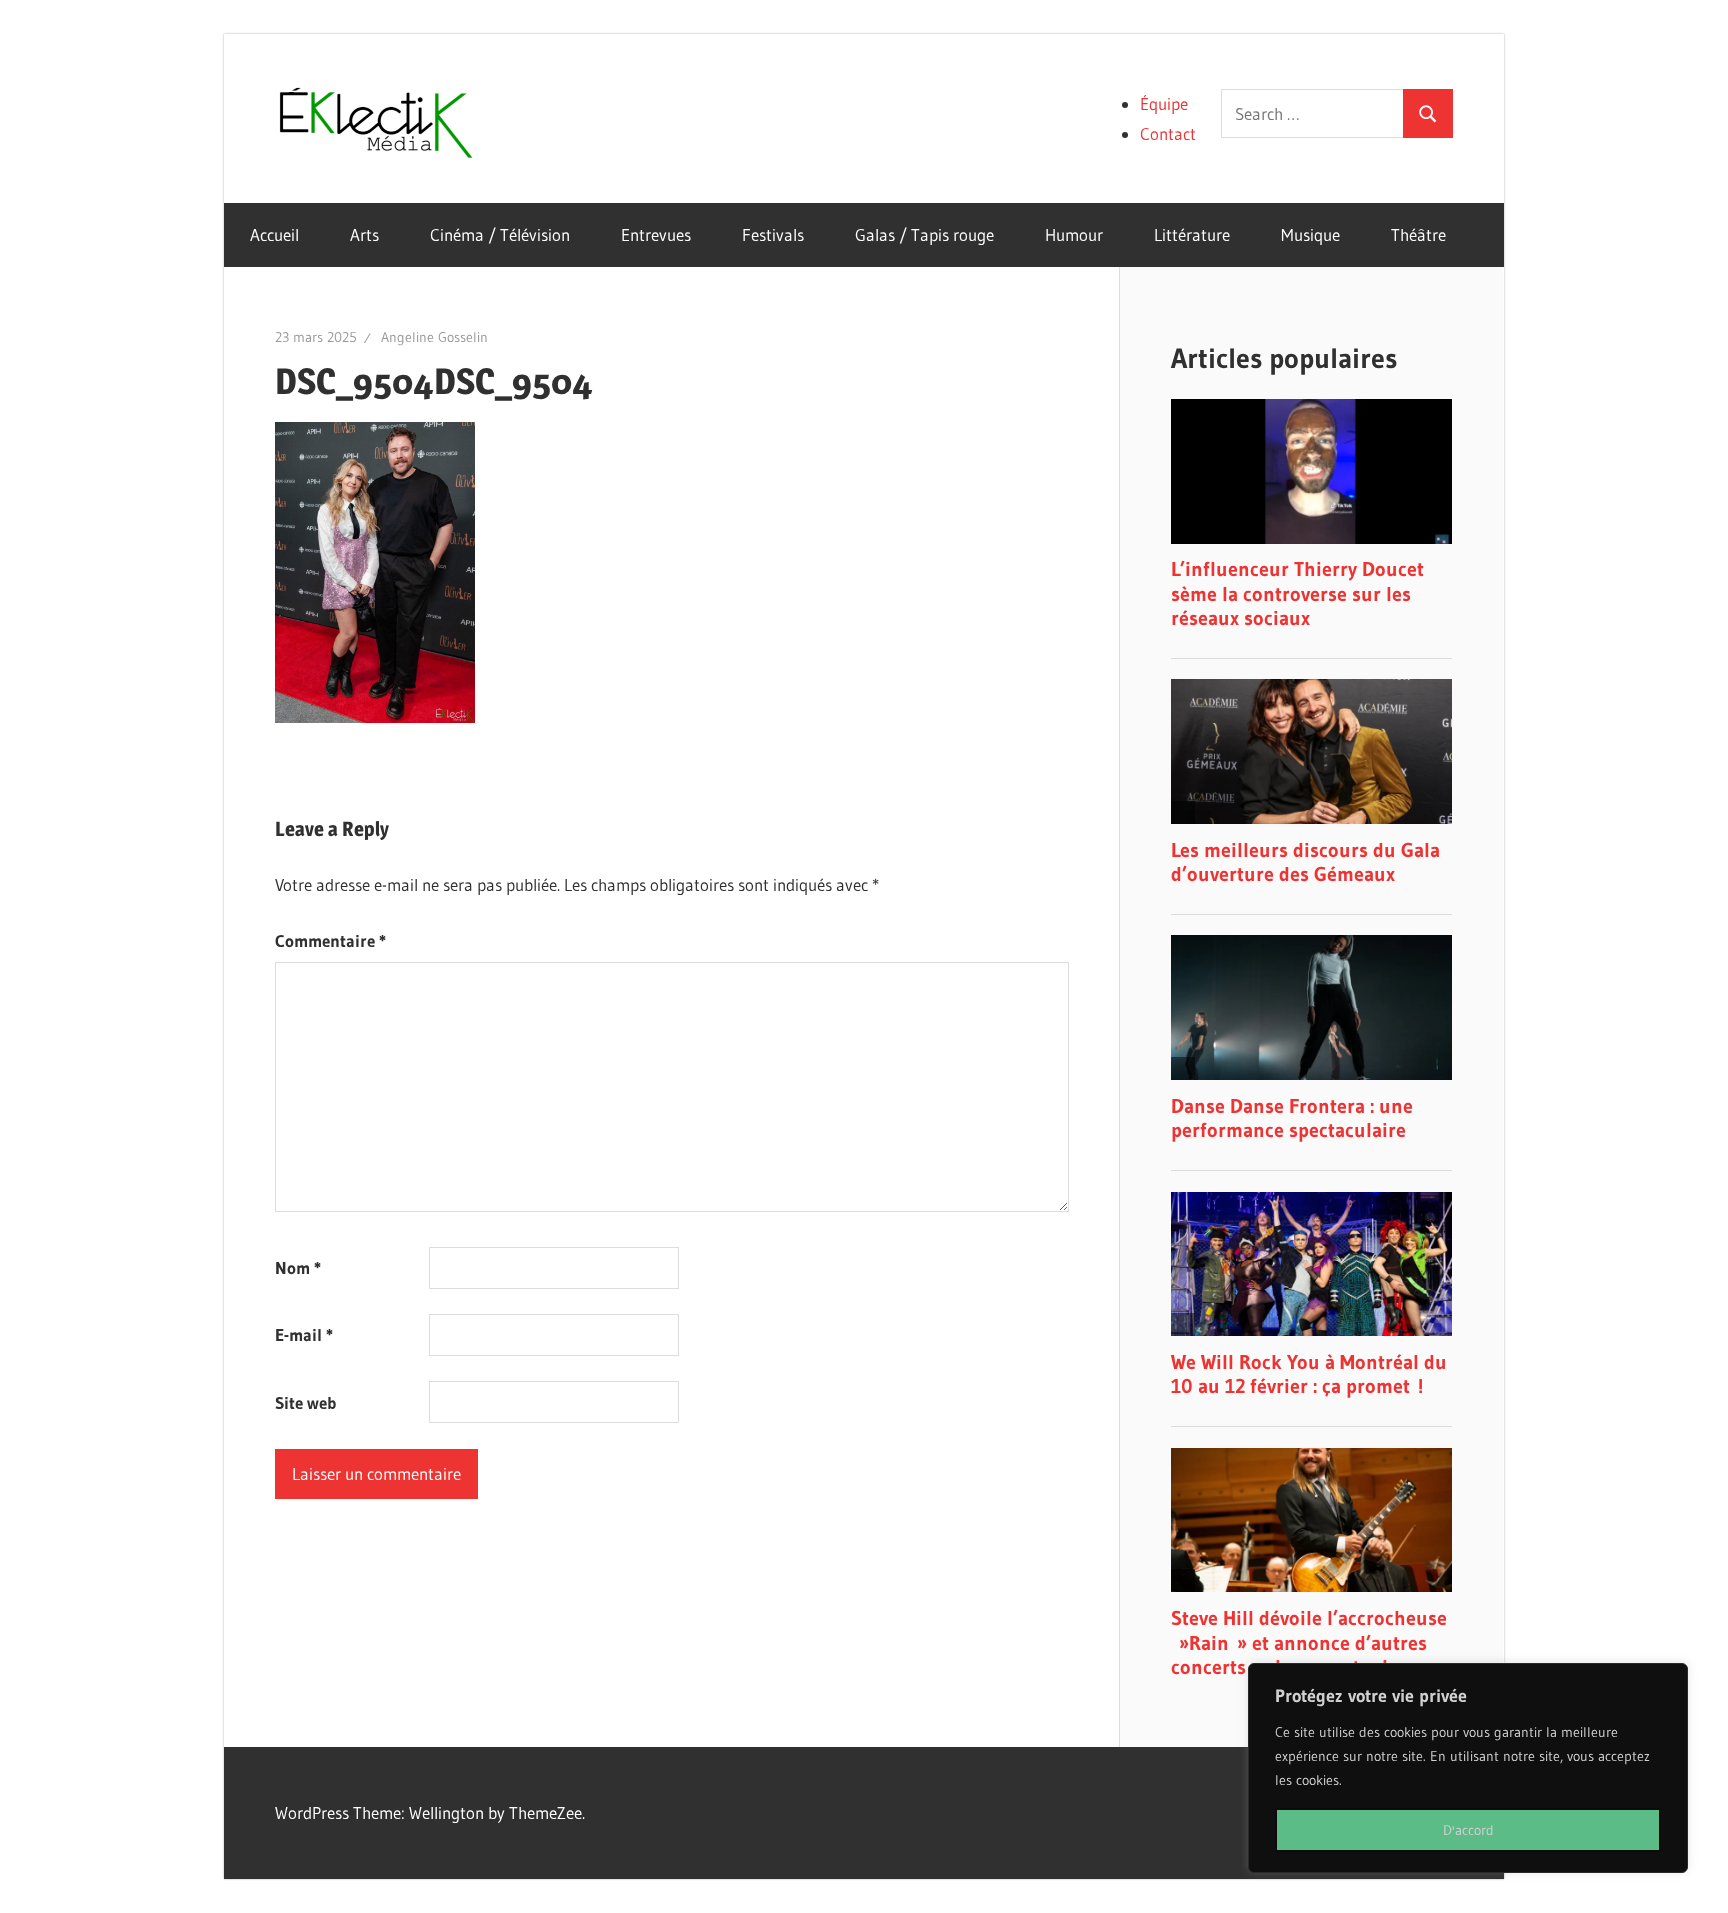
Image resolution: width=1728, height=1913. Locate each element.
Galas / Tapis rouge (924, 234)
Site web (305, 1402)
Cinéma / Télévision (500, 234)
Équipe (1164, 103)
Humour (1074, 234)
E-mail (304, 1334)
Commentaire (330, 940)
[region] (1468, 1768)
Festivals (773, 234)
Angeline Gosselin (434, 337)
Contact (1168, 133)
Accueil (274, 234)
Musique (1310, 234)
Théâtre (1418, 234)
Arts (364, 234)
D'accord (1468, 1830)
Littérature (1192, 234)
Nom (298, 1267)
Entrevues (656, 234)
